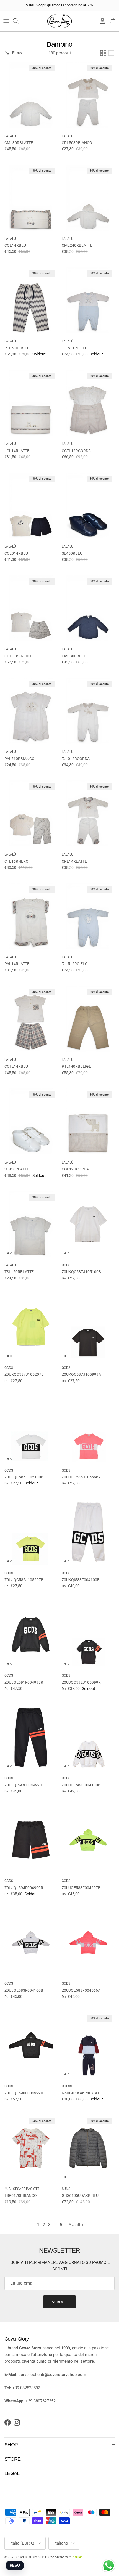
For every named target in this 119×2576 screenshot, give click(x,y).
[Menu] (6, 21)
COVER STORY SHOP (32, 2557)
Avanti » (76, 2225)
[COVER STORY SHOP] (59, 21)
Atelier (77, 2557)
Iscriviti (59, 2302)
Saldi (30, 5)
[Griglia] (103, 53)
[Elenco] (111, 53)
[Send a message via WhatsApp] (109, 2566)
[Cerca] (18, 21)
